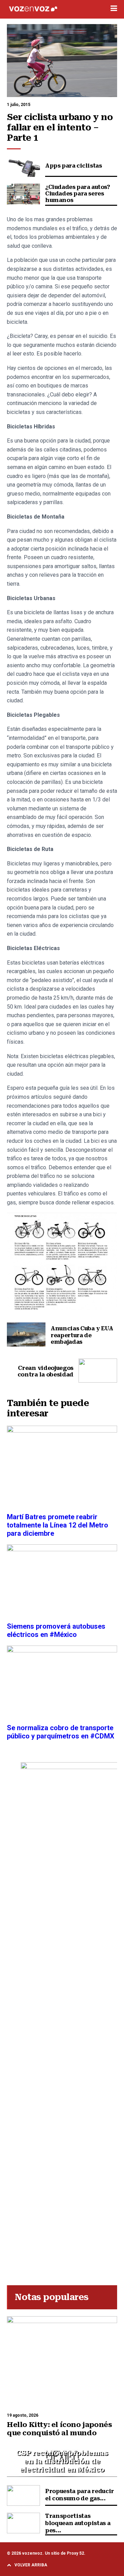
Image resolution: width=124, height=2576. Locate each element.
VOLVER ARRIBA (31, 2565)
